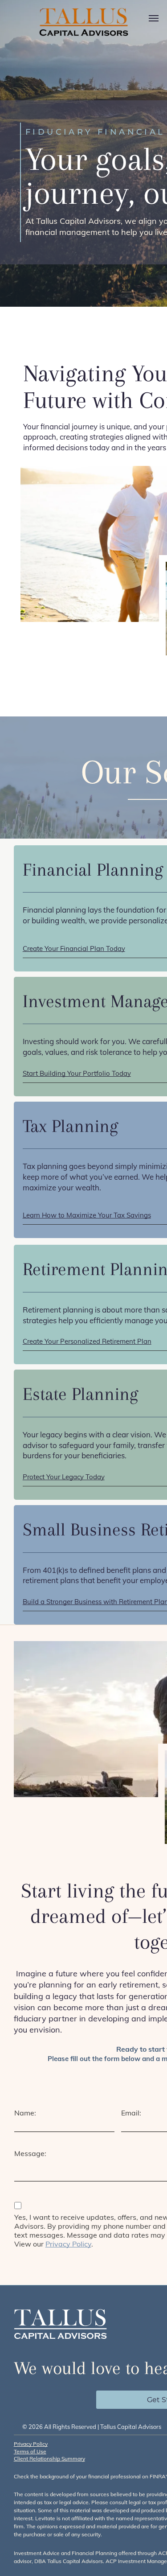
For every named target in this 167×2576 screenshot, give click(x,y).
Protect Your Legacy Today (64, 1477)
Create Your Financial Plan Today (74, 949)
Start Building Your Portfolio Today (77, 1073)
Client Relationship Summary (49, 2459)
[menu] (154, 18)
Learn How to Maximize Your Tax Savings (87, 1215)
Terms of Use (30, 2451)
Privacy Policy (68, 2244)
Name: (25, 2113)
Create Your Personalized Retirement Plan (87, 1341)
